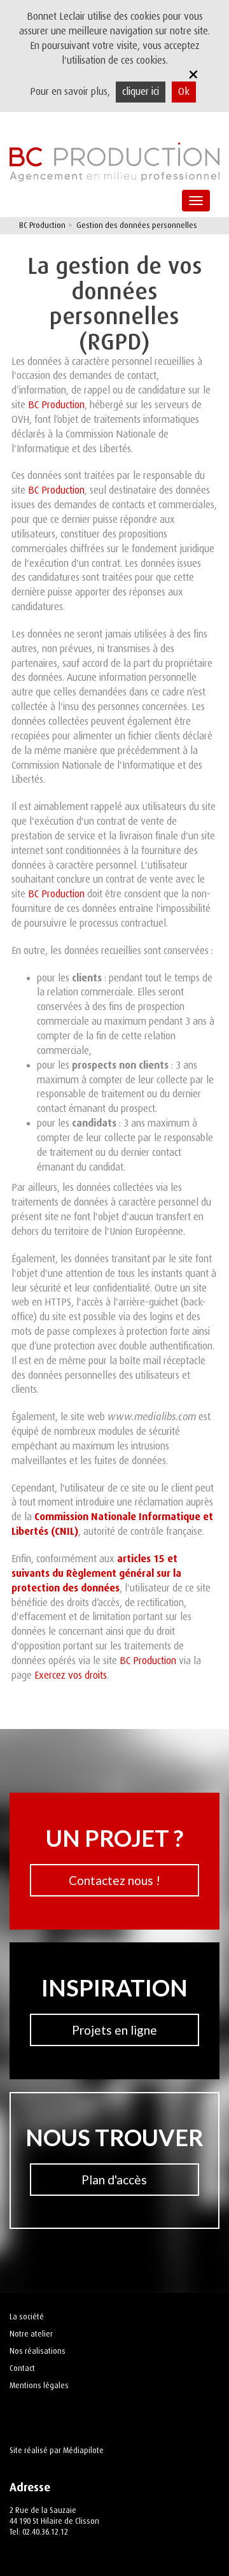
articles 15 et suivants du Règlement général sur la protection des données (96, 1573)
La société (27, 2317)
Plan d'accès (114, 2180)
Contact (22, 2368)
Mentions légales (39, 2386)
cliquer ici (141, 92)
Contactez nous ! (114, 1880)
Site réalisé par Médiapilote (57, 2451)
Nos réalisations (38, 2351)
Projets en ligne (114, 2030)
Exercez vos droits (71, 1676)
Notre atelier (31, 2334)
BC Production (56, 405)
